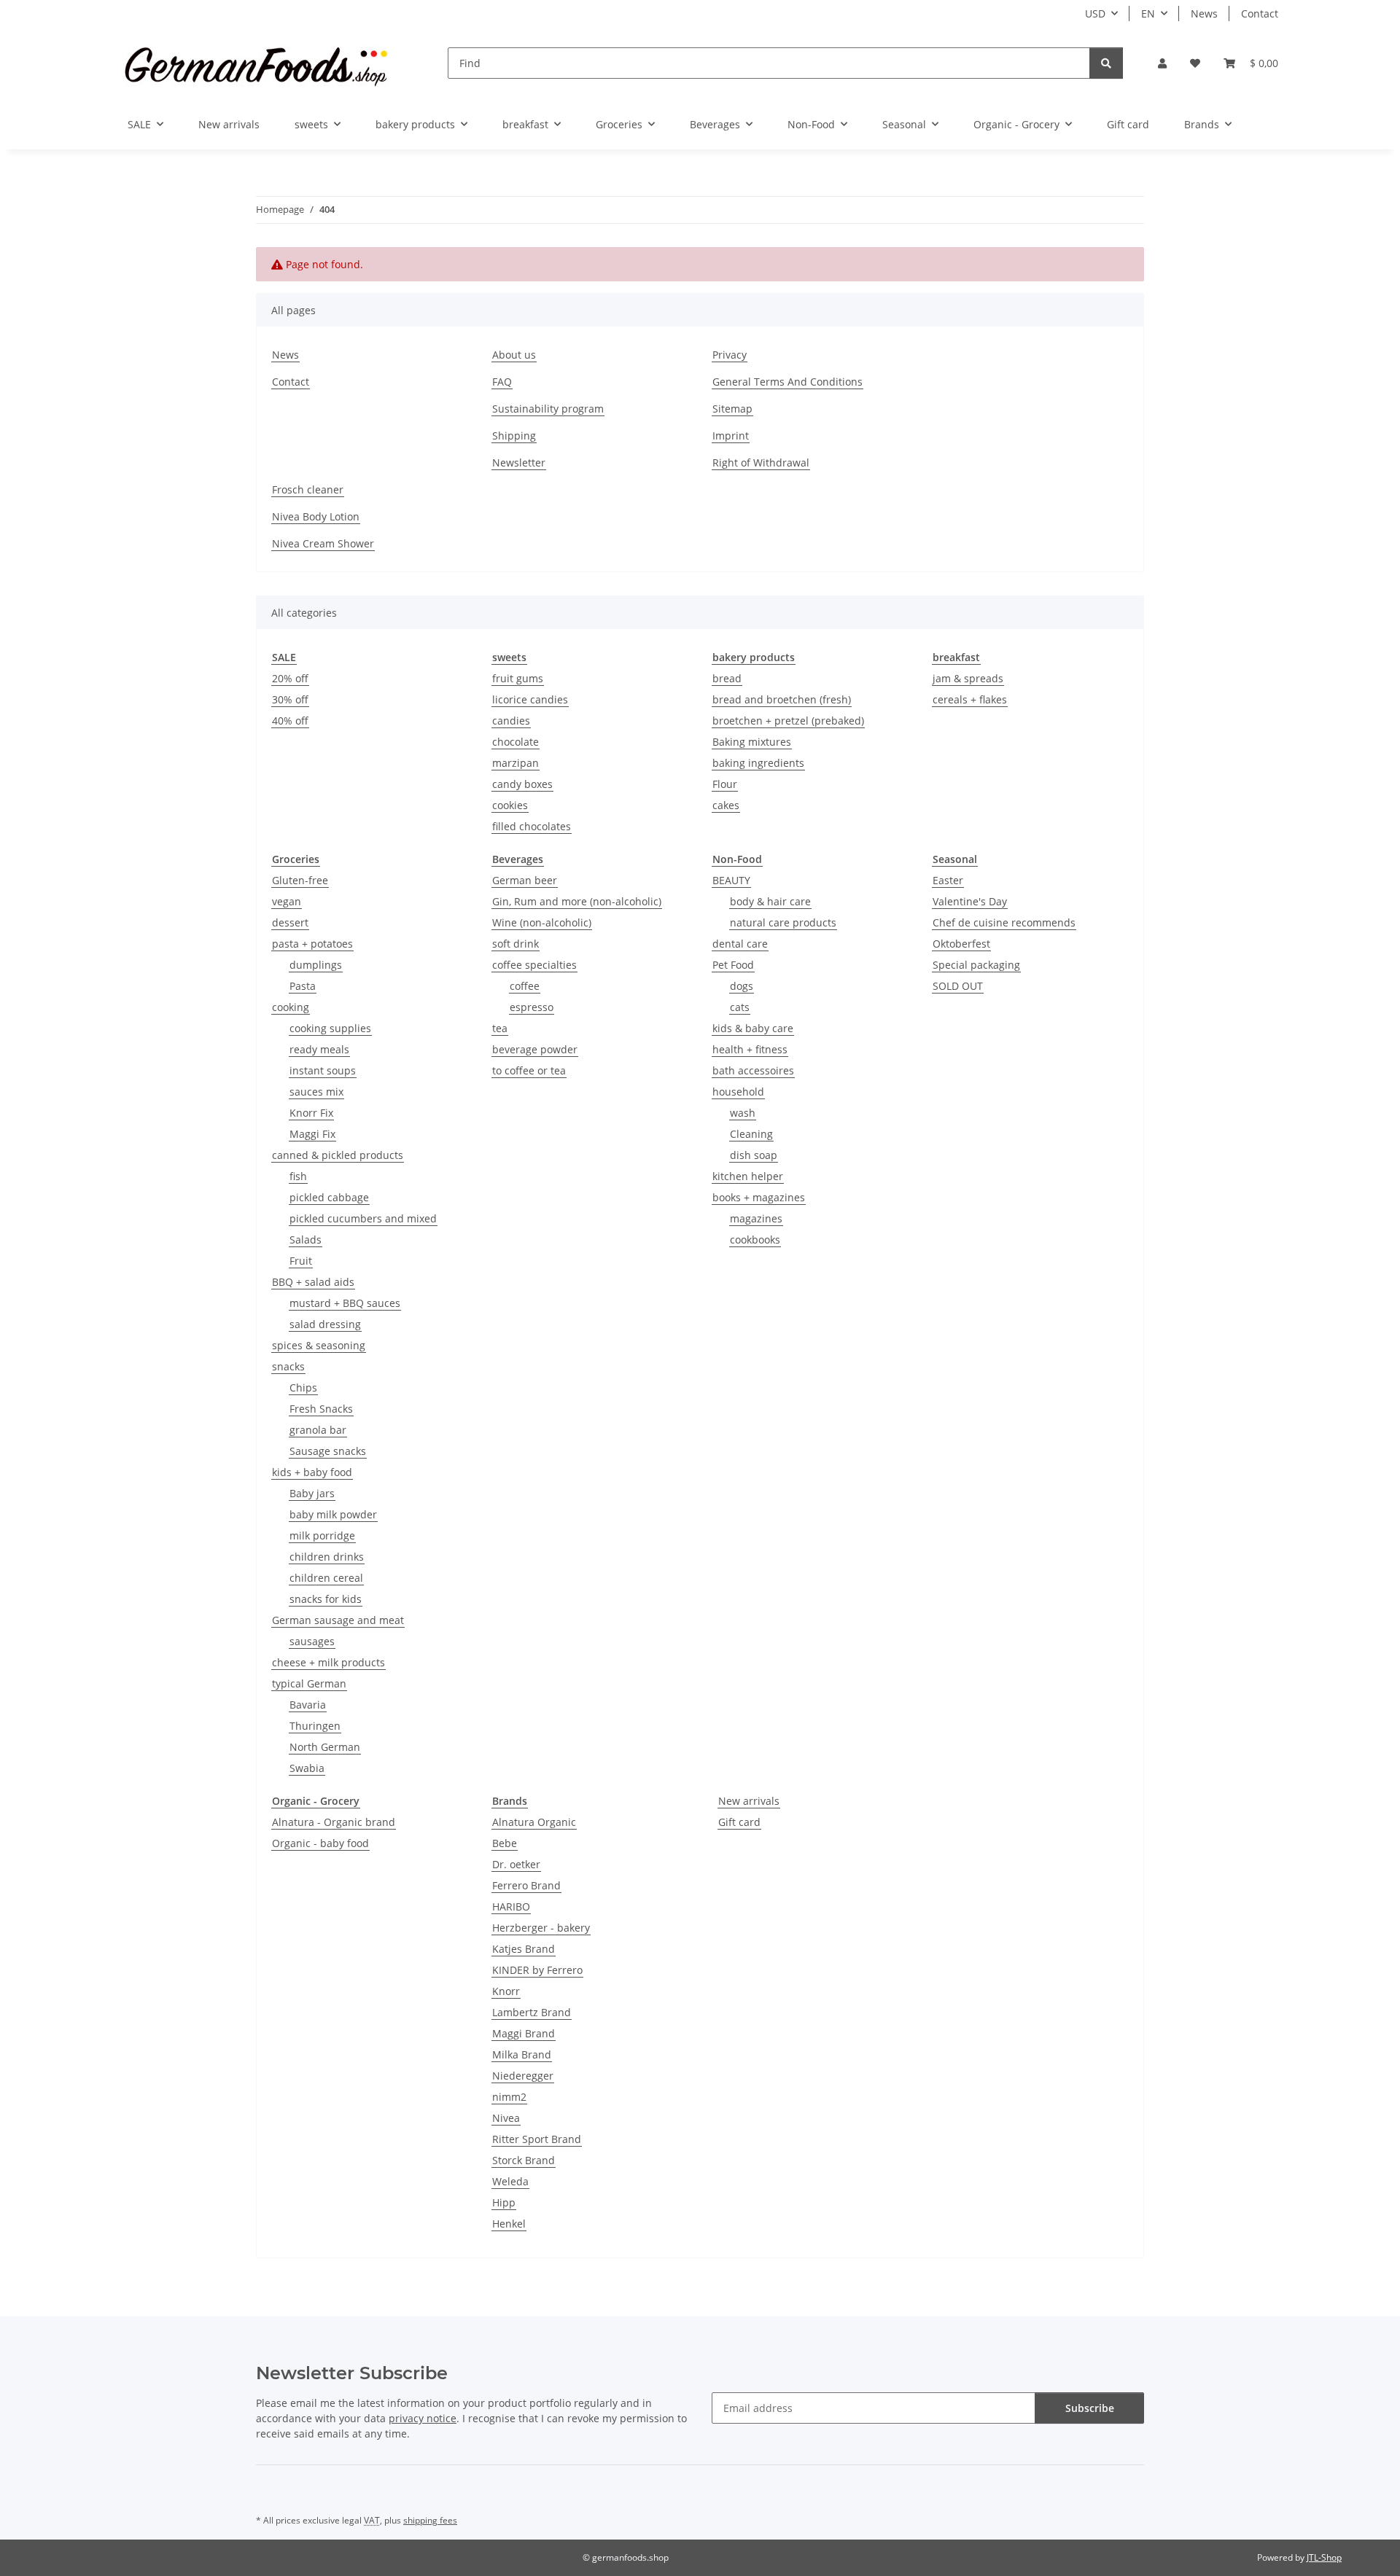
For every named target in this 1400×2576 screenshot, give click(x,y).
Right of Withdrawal (761, 462)
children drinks (327, 1557)
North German (325, 1747)
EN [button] (1148, 13)
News (1204, 13)
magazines (756, 1218)
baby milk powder (333, 1514)
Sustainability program (548, 409)
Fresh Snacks (321, 1409)
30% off (290, 699)
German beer (525, 880)
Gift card (739, 1822)
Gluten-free (300, 880)
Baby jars (312, 1493)
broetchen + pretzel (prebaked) (788, 721)
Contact (1260, 13)
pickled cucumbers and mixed (363, 1218)
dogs (742, 986)
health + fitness (750, 1049)
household (738, 1092)
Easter (948, 880)
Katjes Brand (524, 1949)
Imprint (731, 436)
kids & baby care (753, 1028)
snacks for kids (326, 1599)
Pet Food (733, 965)
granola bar (318, 1430)
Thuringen (315, 1726)
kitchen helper (748, 1176)
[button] (1162, 63)
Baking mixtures (752, 742)
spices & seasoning (319, 1345)
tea (500, 1028)
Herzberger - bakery (541, 1928)
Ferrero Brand (526, 1885)
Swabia (307, 1768)
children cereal (326, 1578)
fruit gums (518, 678)
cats (740, 1007)
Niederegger (523, 2076)
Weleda (510, 2181)
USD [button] (1095, 13)
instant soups (323, 1070)
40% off (290, 721)
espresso (532, 1007)
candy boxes (522, 784)
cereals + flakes (970, 699)
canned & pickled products (338, 1155)
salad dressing (325, 1324)
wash (743, 1113)
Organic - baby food (320, 1843)
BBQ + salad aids (313, 1282)
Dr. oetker (516, 1864)
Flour (725, 784)
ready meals (319, 1049)
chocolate (516, 742)
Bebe (505, 1843)
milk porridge (322, 1535)
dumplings (316, 965)
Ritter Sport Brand (537, 2139)
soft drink (516, 944)
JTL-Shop (1324, 2557)
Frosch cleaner (308, 489)
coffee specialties (534, 965)
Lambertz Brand (532, 2012)
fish (298, 1176)
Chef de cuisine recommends (1004, 922)
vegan (287, 901)
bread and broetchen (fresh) (782, 699)
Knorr (506, 1991)
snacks (288, 1366)
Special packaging (976, 965)
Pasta (303, 986)
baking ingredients (758, 763)
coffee (525, 986)
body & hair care (770, 901)
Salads (306, 1240)
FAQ (502, 382)
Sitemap (732, 409)
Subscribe (1090, 2408)
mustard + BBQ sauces (345, 1303)
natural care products (783, 922)
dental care (740, 944)
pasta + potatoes (312, 944)
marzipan (516, 763)
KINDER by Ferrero (537, 1970)
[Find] (1106, 63)
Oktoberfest (961, 944)
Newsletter (519, 462)
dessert (290, 922)
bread (727, 678)
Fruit (301, 1261)
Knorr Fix (311, 1113)
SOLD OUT (958, 986)
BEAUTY (731, 880)
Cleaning (751, 1134)
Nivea (506, 2118)
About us (514, 355)
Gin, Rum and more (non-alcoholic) (577, 901)
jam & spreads (968, 678)
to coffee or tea (529, 1070)
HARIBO (511, 1906)
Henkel (509, 2224)
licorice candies (530, 699)
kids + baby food (312, 1472)
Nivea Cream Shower (323, 543)
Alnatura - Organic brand (334, 1822)
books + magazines (759, 1197)
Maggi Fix (312, 1134)
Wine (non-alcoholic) (542, 922)
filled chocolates (532, 826)
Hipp (504, 2202)
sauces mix (316, 1092)
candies (511, 721)
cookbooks (755, 1240)
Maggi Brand (524, 2033)
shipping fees (430, 2520)
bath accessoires (753, 1070)
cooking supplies (330, 1028)
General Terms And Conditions (787, 382)
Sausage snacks (328, 1451)
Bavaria (308, 1705)
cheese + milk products (328, 1662)
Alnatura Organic (534, 1822)
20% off (290, 678)
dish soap (754, 1155)
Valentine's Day (970, 901)
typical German (309, 1683)
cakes (726, 805)
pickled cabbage (329, 1197)
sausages (312, 1641)
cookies (510, 805)
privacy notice (423, 2418)
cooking (291, 1007)
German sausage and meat (338, 1620)
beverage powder (535, 1049)
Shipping (514, 436)
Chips (303, 1387)
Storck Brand (524, 2160)
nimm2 (509, 2097)
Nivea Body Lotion (316, 516)
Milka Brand (522, 2054)
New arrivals (749, 1801)
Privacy (730, 355)
